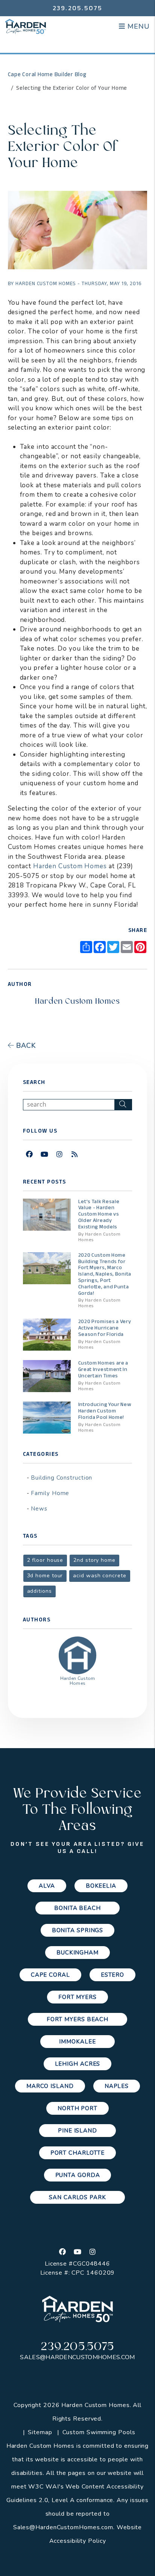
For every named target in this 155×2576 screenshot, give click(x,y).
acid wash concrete (100, 1576)
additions (40, 1591)
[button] (30, 1155)
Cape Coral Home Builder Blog (47, 74)
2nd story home (94, 1560)
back (25, 1045)
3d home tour (45, 1576)
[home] (26, 26)
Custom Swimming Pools (99, 2432)
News (39, 1509)
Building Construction (62, 1478)
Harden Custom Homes (70, 866)
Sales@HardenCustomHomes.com (77, 2357)
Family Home (50, 1493)
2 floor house (45, 1560)
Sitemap (40, 2432)
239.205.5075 (78, 8)
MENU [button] (137, 26)
